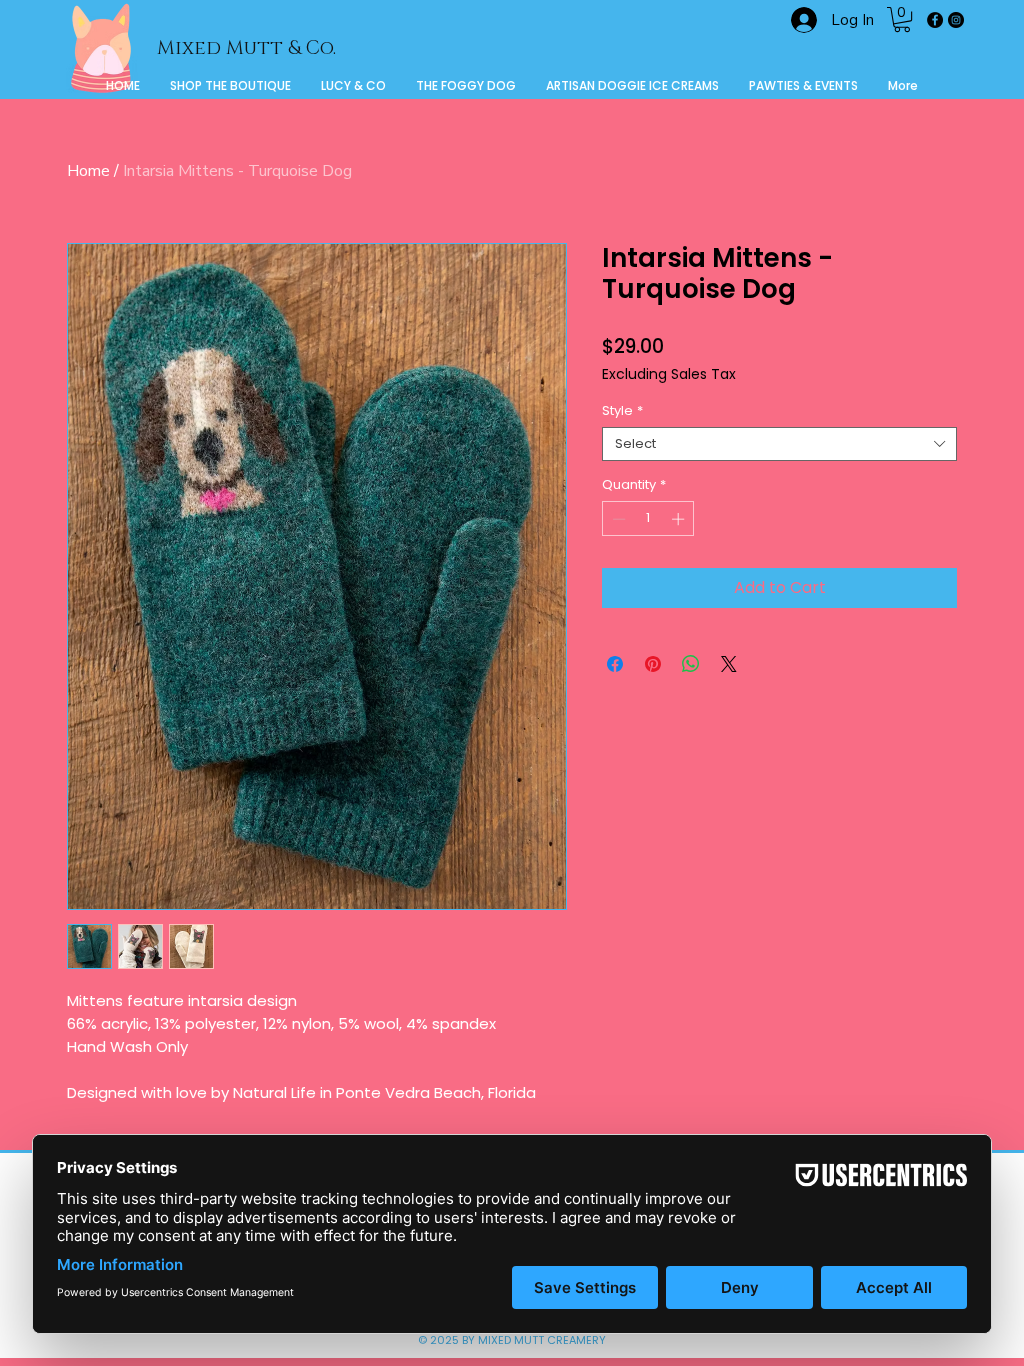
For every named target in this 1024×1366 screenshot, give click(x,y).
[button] (902, 19)
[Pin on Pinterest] (653, 664)
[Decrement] (617, 519)
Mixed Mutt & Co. (246, 48)
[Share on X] (729, 664)
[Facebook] (935, 20)
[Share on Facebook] (615, 664)
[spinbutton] (648, 519)
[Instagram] (956, 20)
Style (622, 411)
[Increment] (680, 519)
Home (88, 171)
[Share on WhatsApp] (691, 664)
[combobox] (779, 444)
